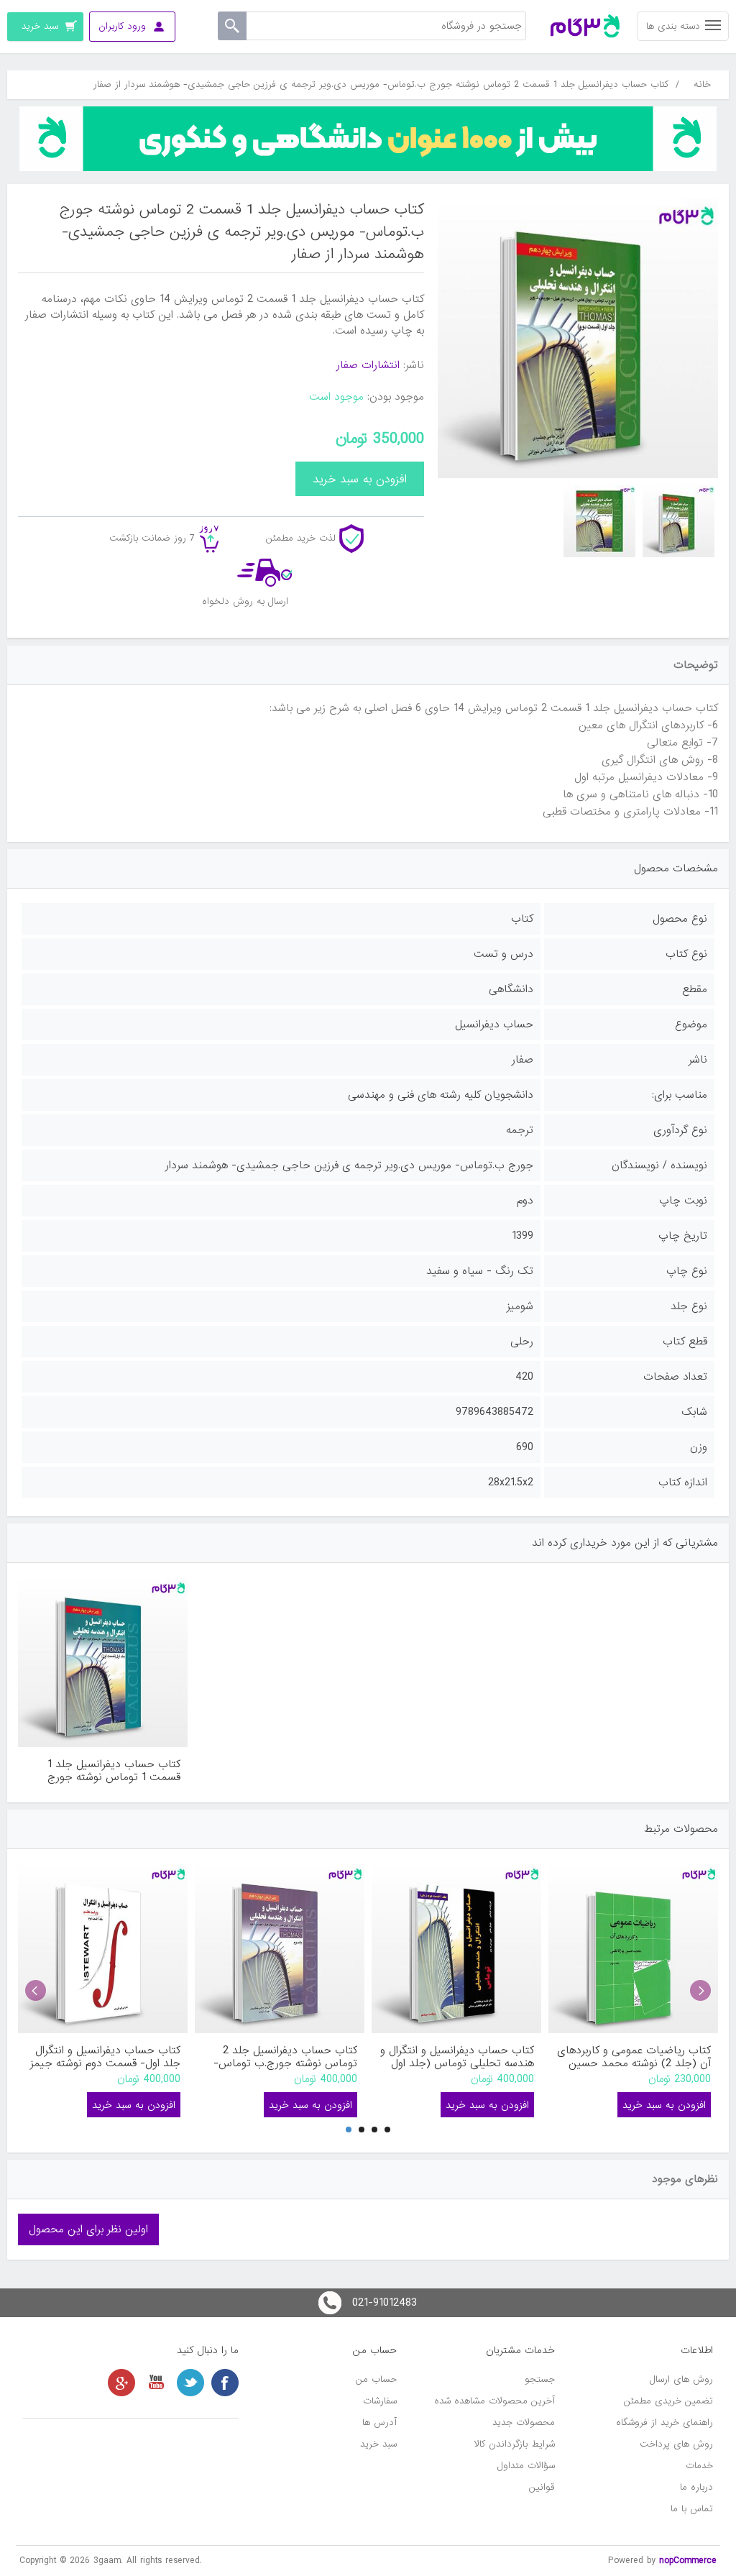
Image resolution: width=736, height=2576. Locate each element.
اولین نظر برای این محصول (88, 2229)
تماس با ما (692, 2509)
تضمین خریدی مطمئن (668, 2401)
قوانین (542, 2487)
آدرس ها (379, 2423)
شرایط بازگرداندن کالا (515, 2444)
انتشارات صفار (368, 365)
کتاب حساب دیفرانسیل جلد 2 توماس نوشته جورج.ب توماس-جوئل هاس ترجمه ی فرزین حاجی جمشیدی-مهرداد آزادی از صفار (280, 2057)
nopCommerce (688, 2561)
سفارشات (380, 2401)
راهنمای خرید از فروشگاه (664, 2423)
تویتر (190, 2383)
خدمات (699, 2466)
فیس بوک (225, 2383)
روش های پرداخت (676, 2444)
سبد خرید (378, 2444)
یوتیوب (156, 2383)
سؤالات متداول (526, 2466)
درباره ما (696, 2487)
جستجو (540, 2379)
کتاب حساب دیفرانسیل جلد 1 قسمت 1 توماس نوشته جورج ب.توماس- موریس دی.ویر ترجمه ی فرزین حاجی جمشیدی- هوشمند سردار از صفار (105, 1771)
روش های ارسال (681, 2379)
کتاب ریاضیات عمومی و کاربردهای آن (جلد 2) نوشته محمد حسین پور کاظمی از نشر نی (634, 2057)
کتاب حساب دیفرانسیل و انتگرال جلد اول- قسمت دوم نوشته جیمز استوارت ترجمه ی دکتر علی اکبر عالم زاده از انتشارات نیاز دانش (105, 2057)
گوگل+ (121, 2383)
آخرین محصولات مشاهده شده (494, 2401)
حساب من (376, 2379)
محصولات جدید (524, 2423)
